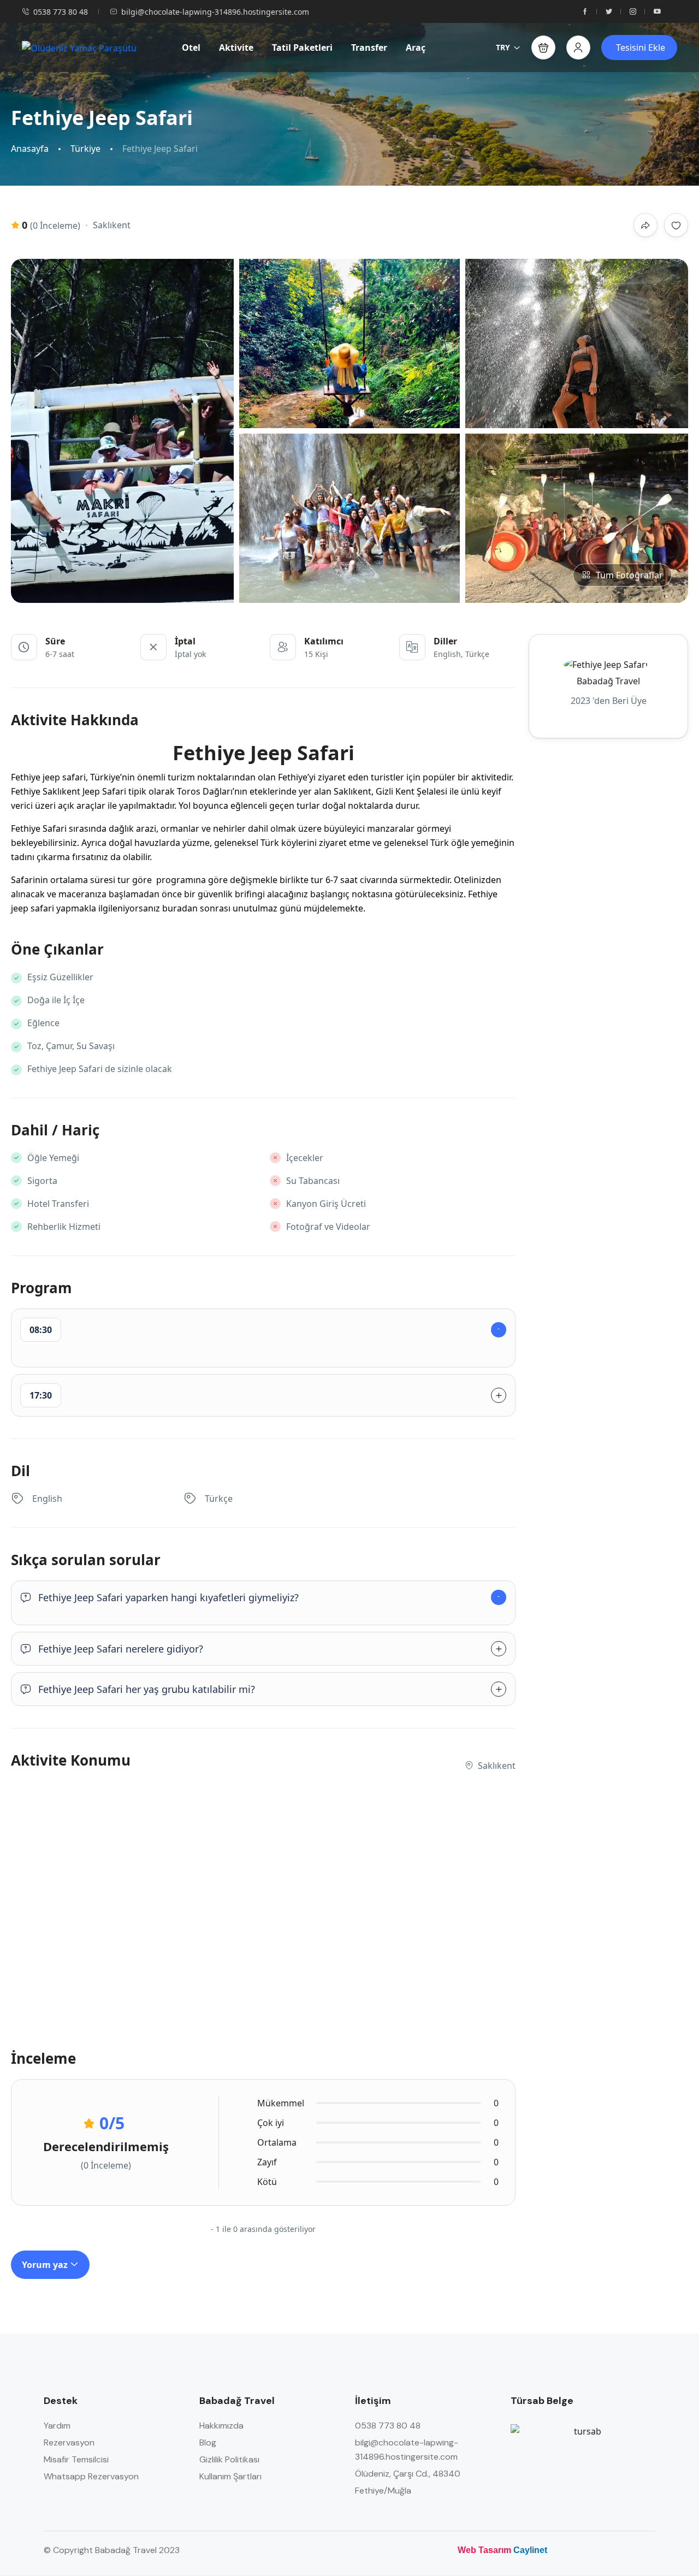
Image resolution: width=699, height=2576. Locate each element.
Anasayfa (30, 149)
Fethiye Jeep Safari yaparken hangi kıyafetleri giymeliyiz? (168, 1597)
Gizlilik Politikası (229, 2459)
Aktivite (236, 48)
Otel (191, 48)
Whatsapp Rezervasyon (91, 2476)
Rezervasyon (69, 2442)
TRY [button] (503, 47)
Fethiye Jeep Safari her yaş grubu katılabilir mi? (147, 1689)
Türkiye (85, 149)
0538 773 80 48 (61, 12)
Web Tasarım (484, 2550)
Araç (416, 48)
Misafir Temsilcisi (76, 2459)
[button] (543, 48)
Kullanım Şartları (230, 2476)
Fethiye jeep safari (48, 777)
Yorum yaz (46, 2265)
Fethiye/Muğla (383, 2491)
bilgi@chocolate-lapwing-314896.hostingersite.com (215, 12)
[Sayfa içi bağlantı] (585, 12)
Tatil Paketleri (302, 48)
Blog (208, 2442)
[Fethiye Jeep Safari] (124, 431)
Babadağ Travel (608, 681)
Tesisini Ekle (641, 48)
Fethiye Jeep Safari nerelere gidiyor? (121, 1649)
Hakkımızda (221, 2426)
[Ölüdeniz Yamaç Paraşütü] (79, 48)
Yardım (57, 2426)
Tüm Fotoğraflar (629, 575)
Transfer (369, 48)
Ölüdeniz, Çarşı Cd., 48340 (408, 2474)
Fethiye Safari (39, 828)
